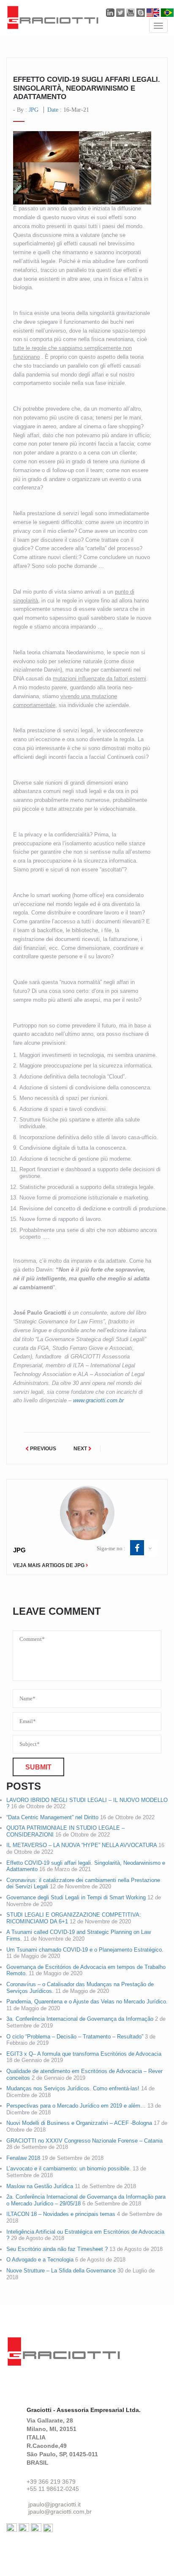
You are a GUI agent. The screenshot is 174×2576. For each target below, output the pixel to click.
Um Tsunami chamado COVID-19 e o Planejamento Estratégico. (85, 1950)
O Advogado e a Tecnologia (40, 2260)
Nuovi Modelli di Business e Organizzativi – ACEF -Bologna (79, 2123)
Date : (68, 110)
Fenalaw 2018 (23, 2158)
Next (81, 1449)
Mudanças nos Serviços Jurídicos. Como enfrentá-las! (73, 2088)
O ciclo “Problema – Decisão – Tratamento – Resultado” (75, 2037)
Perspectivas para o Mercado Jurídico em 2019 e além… (76, 2106)
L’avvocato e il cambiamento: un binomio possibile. (69, 2169)
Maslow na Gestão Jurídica (40, 2186)
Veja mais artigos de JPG (49, 1565)
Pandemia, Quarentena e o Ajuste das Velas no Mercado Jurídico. (87, 2002)
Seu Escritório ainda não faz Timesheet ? (57, 2249)
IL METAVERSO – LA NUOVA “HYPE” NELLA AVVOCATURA (82, 1845)
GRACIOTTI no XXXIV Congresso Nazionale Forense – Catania (84, 2141)
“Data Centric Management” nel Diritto (52, 1817)
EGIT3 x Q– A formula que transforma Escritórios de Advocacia (84, 2054)
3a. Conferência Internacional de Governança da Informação (80, 2019)
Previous (42, 1449)
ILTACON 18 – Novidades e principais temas (61, 2214)
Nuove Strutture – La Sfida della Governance (61, 2271)
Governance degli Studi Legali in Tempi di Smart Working (76, 1897)
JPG (34, 110)
